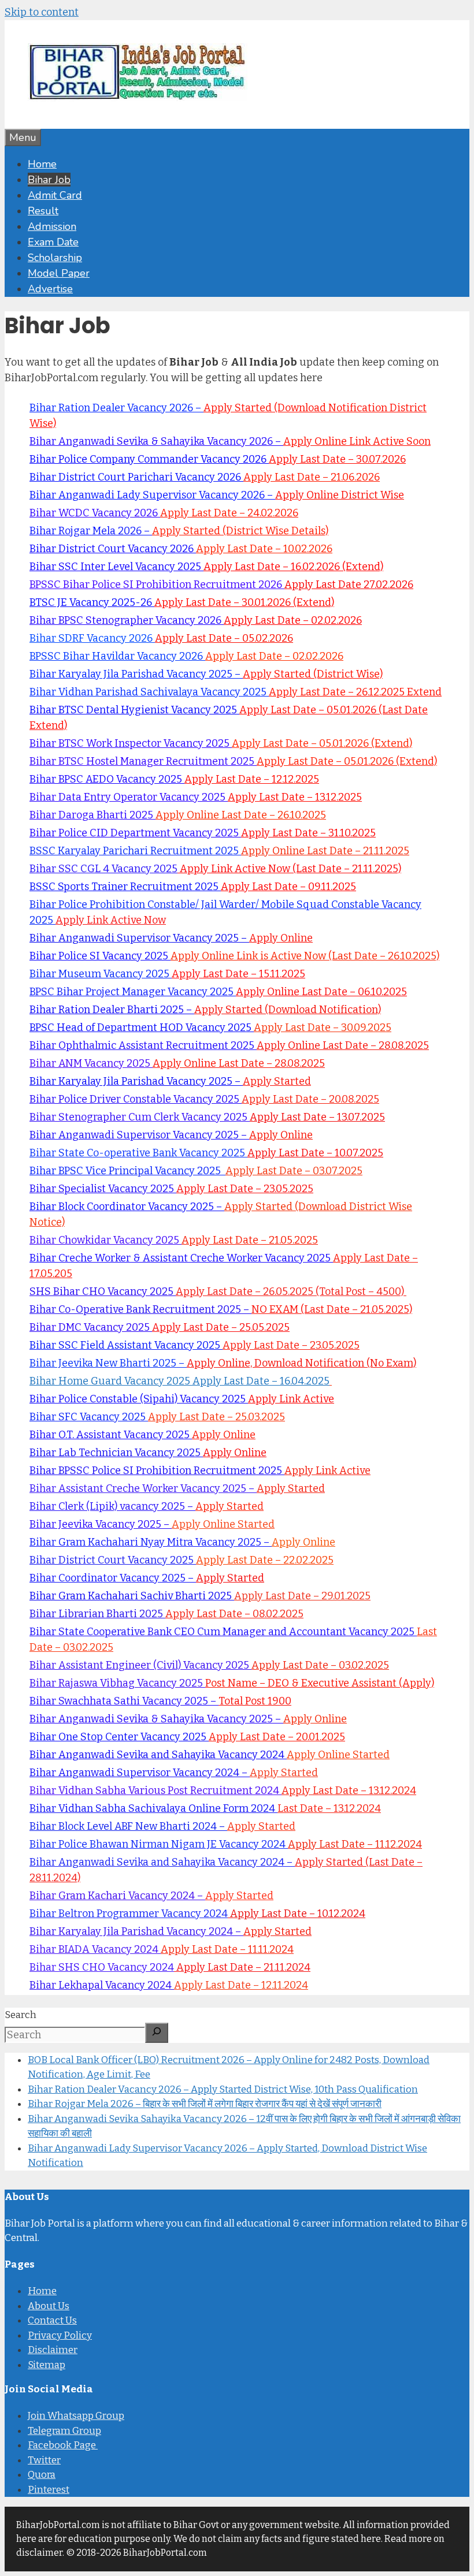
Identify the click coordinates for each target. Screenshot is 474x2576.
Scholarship (55, 258)
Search (21, 2015)
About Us (49, 2306)
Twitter (44, 2460)
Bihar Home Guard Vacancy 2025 (111, 1381)
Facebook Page (63, 2445)
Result (43, 211)
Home (42, 164)
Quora (42, 2475)
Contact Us (52, 2320)
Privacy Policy (60, 2335)
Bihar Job (49, 180)
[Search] (157, 2032)
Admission (52, 226)
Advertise (50, 289)
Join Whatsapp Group (76, 2416)
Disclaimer (53, 2350)
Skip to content (42, 12)
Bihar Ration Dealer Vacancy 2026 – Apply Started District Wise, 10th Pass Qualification (223, 2089)
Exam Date (53, 242)
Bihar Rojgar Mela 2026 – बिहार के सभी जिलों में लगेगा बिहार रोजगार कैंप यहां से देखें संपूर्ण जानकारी (205, 2104)
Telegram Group (64, 2431)
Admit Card (55, 195)
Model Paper (59, 273)
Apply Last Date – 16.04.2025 (261, 1381)
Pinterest (49, 2490)
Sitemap (47, 2365)
